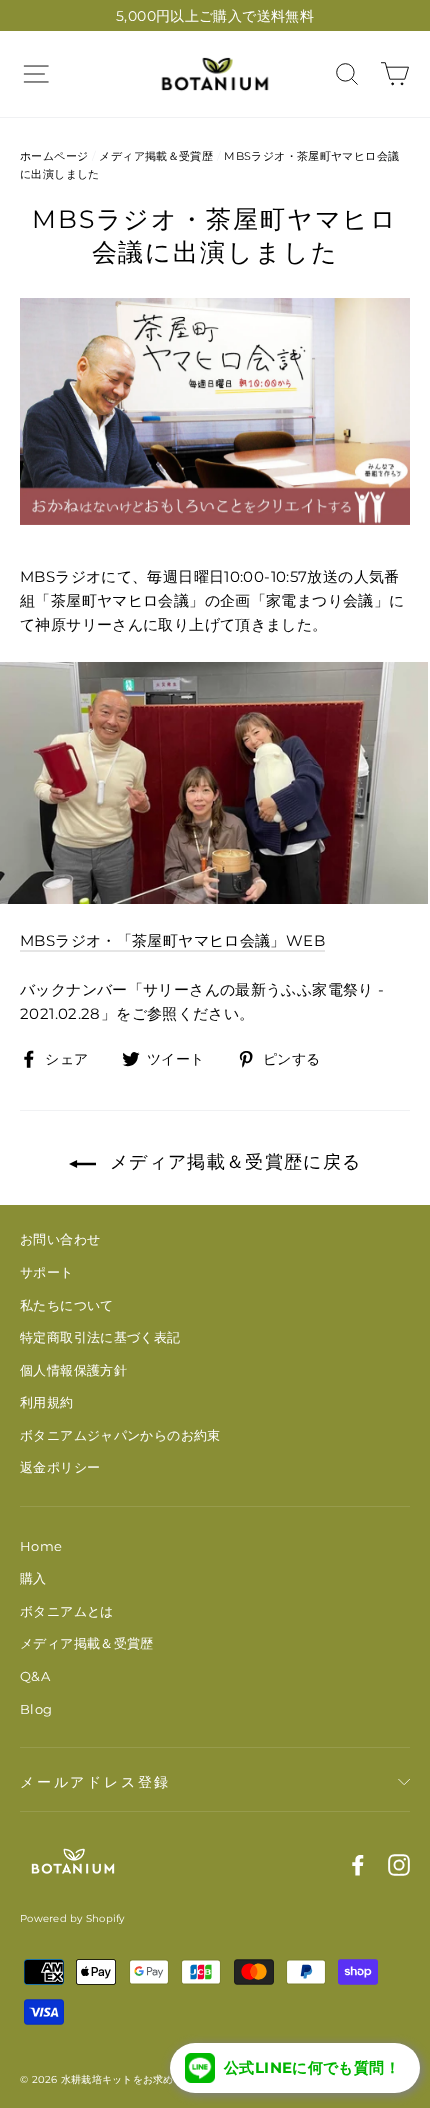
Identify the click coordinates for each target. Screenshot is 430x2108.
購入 (33, 1578)
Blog (36, 1709)
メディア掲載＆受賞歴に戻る (233, 1162)
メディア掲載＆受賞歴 (156, 156)
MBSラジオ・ (172, 940)
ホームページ (54, 156)
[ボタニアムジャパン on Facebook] (358, 1864)
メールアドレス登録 (95, 1782)
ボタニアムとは (67, 1611)
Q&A (35, 1676)
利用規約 (47, 1402)
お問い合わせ (60, 1239)
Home (41, 1546)
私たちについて (67, 1305)
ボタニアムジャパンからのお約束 (120, 1435)
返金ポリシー (60, 1467)
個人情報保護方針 (73, 1370)
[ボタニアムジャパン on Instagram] (399, 1864)
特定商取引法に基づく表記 (100, 1337)
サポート (47, 1272)
